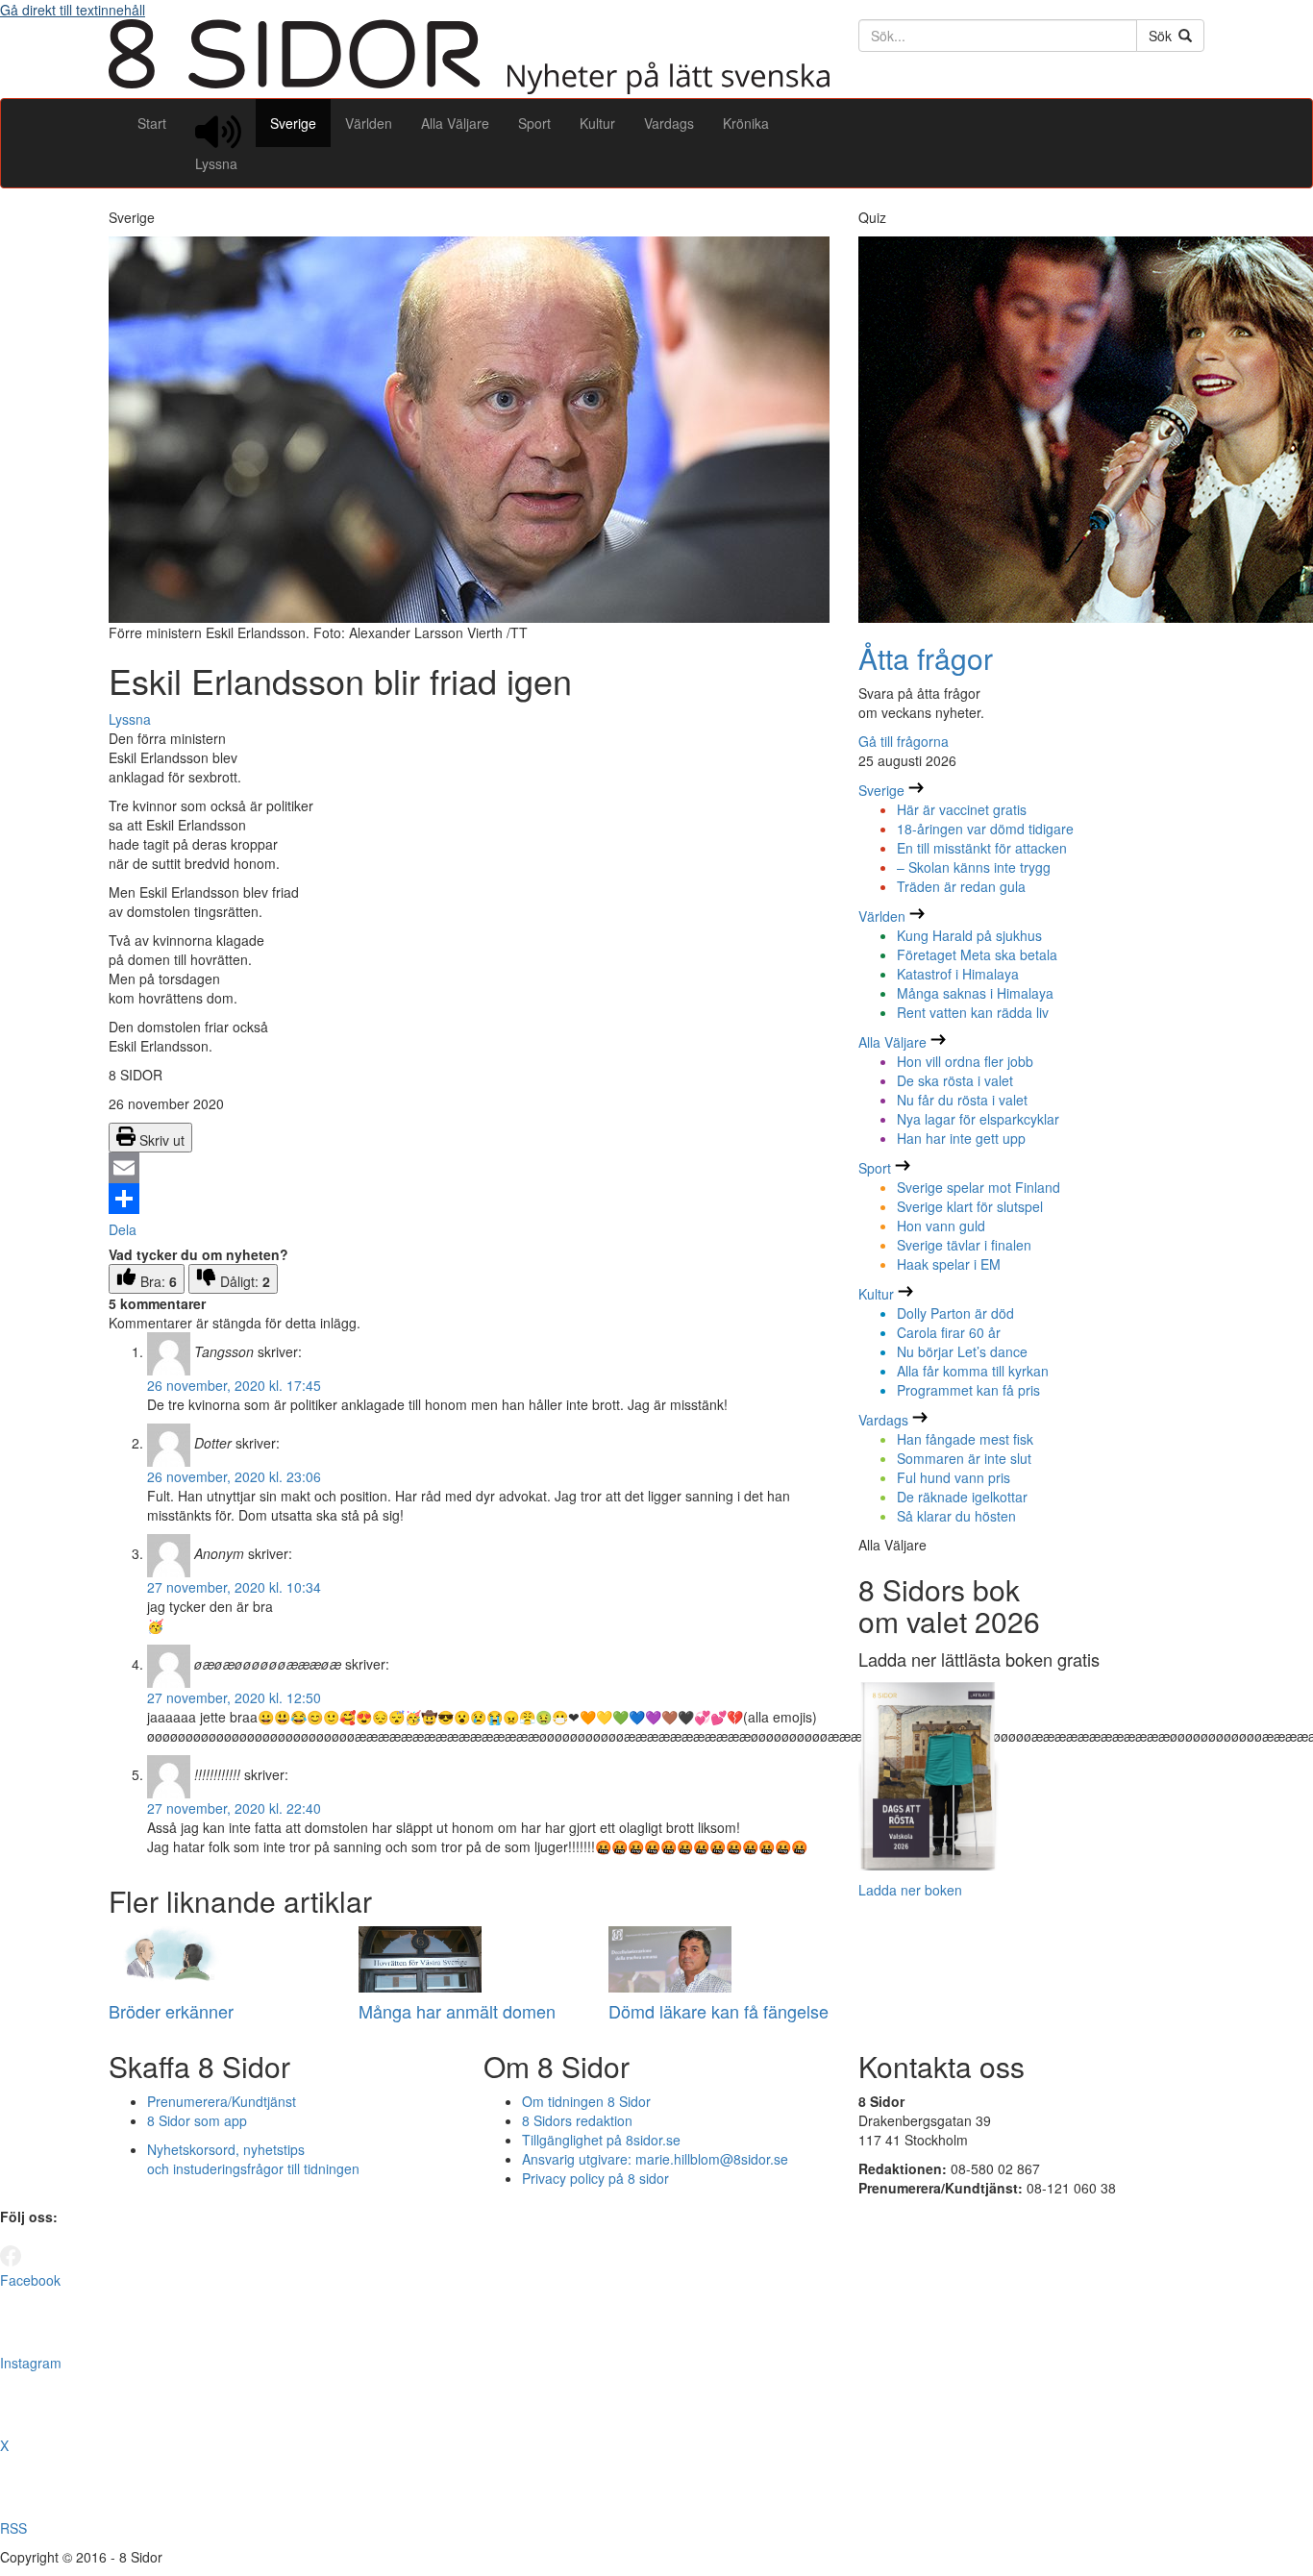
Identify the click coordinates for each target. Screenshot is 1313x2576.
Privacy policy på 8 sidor (595, 2178)
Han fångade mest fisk (965, 1439)
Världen (369, 123)
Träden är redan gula (961, 886)
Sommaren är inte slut (964, 1458)
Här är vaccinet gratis (962, 809)
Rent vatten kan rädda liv (973, 1012)
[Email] (469, 1168)
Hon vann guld (941, 1226)
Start (152, 123)
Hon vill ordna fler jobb (965, 1061)
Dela (123, 1229)
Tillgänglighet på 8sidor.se (601, 2140)
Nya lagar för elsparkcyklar (978, 1119)
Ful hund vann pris (954, 1477)
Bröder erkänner (171, 2011)
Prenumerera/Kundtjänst (222, 2101)
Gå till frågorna (904, 741)
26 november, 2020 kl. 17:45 (234, 1385)
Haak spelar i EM (949, 1264)
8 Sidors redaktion (577, 2120)
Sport (534, 123)
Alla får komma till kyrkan (973, 1371)
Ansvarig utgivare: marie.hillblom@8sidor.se (655, 2159)
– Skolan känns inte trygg (974, 867)
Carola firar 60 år (949, 1332)
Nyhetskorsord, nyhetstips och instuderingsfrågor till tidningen (253, 2159)
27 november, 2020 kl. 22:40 (234, 1808)
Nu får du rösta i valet (962, 1100)
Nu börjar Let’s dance (962, 1351)
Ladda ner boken (910, 1890)
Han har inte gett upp (961, 1138)
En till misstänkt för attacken (982, 848)
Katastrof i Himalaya (958, 974)
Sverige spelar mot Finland (979, 1187)
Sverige (293, 123)
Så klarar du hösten (956, 1516)
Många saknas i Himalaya (975, 993)
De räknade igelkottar (962, 1497)
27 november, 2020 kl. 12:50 (234, 1697)
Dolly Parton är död (955, 1313)
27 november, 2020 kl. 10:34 (234, 1587)
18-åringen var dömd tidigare (985, 829)
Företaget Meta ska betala (977, 954)
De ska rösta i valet (955, 1080)
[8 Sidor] (469, 88)
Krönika (746, 123)
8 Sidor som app (197, 2120)
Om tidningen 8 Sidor (586, 2101)
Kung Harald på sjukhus (969, 935)
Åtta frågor (926, 658)
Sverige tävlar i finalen (964, 1245)
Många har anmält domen (457, 2011)
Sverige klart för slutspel (970, 1206)
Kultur (597, 123)
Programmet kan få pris (968, 1390)
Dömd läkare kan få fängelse (718, 2011)
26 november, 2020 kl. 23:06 (234, 1476)
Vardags (669, 123)
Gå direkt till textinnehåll (73, 10)
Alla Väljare (455, 123)
